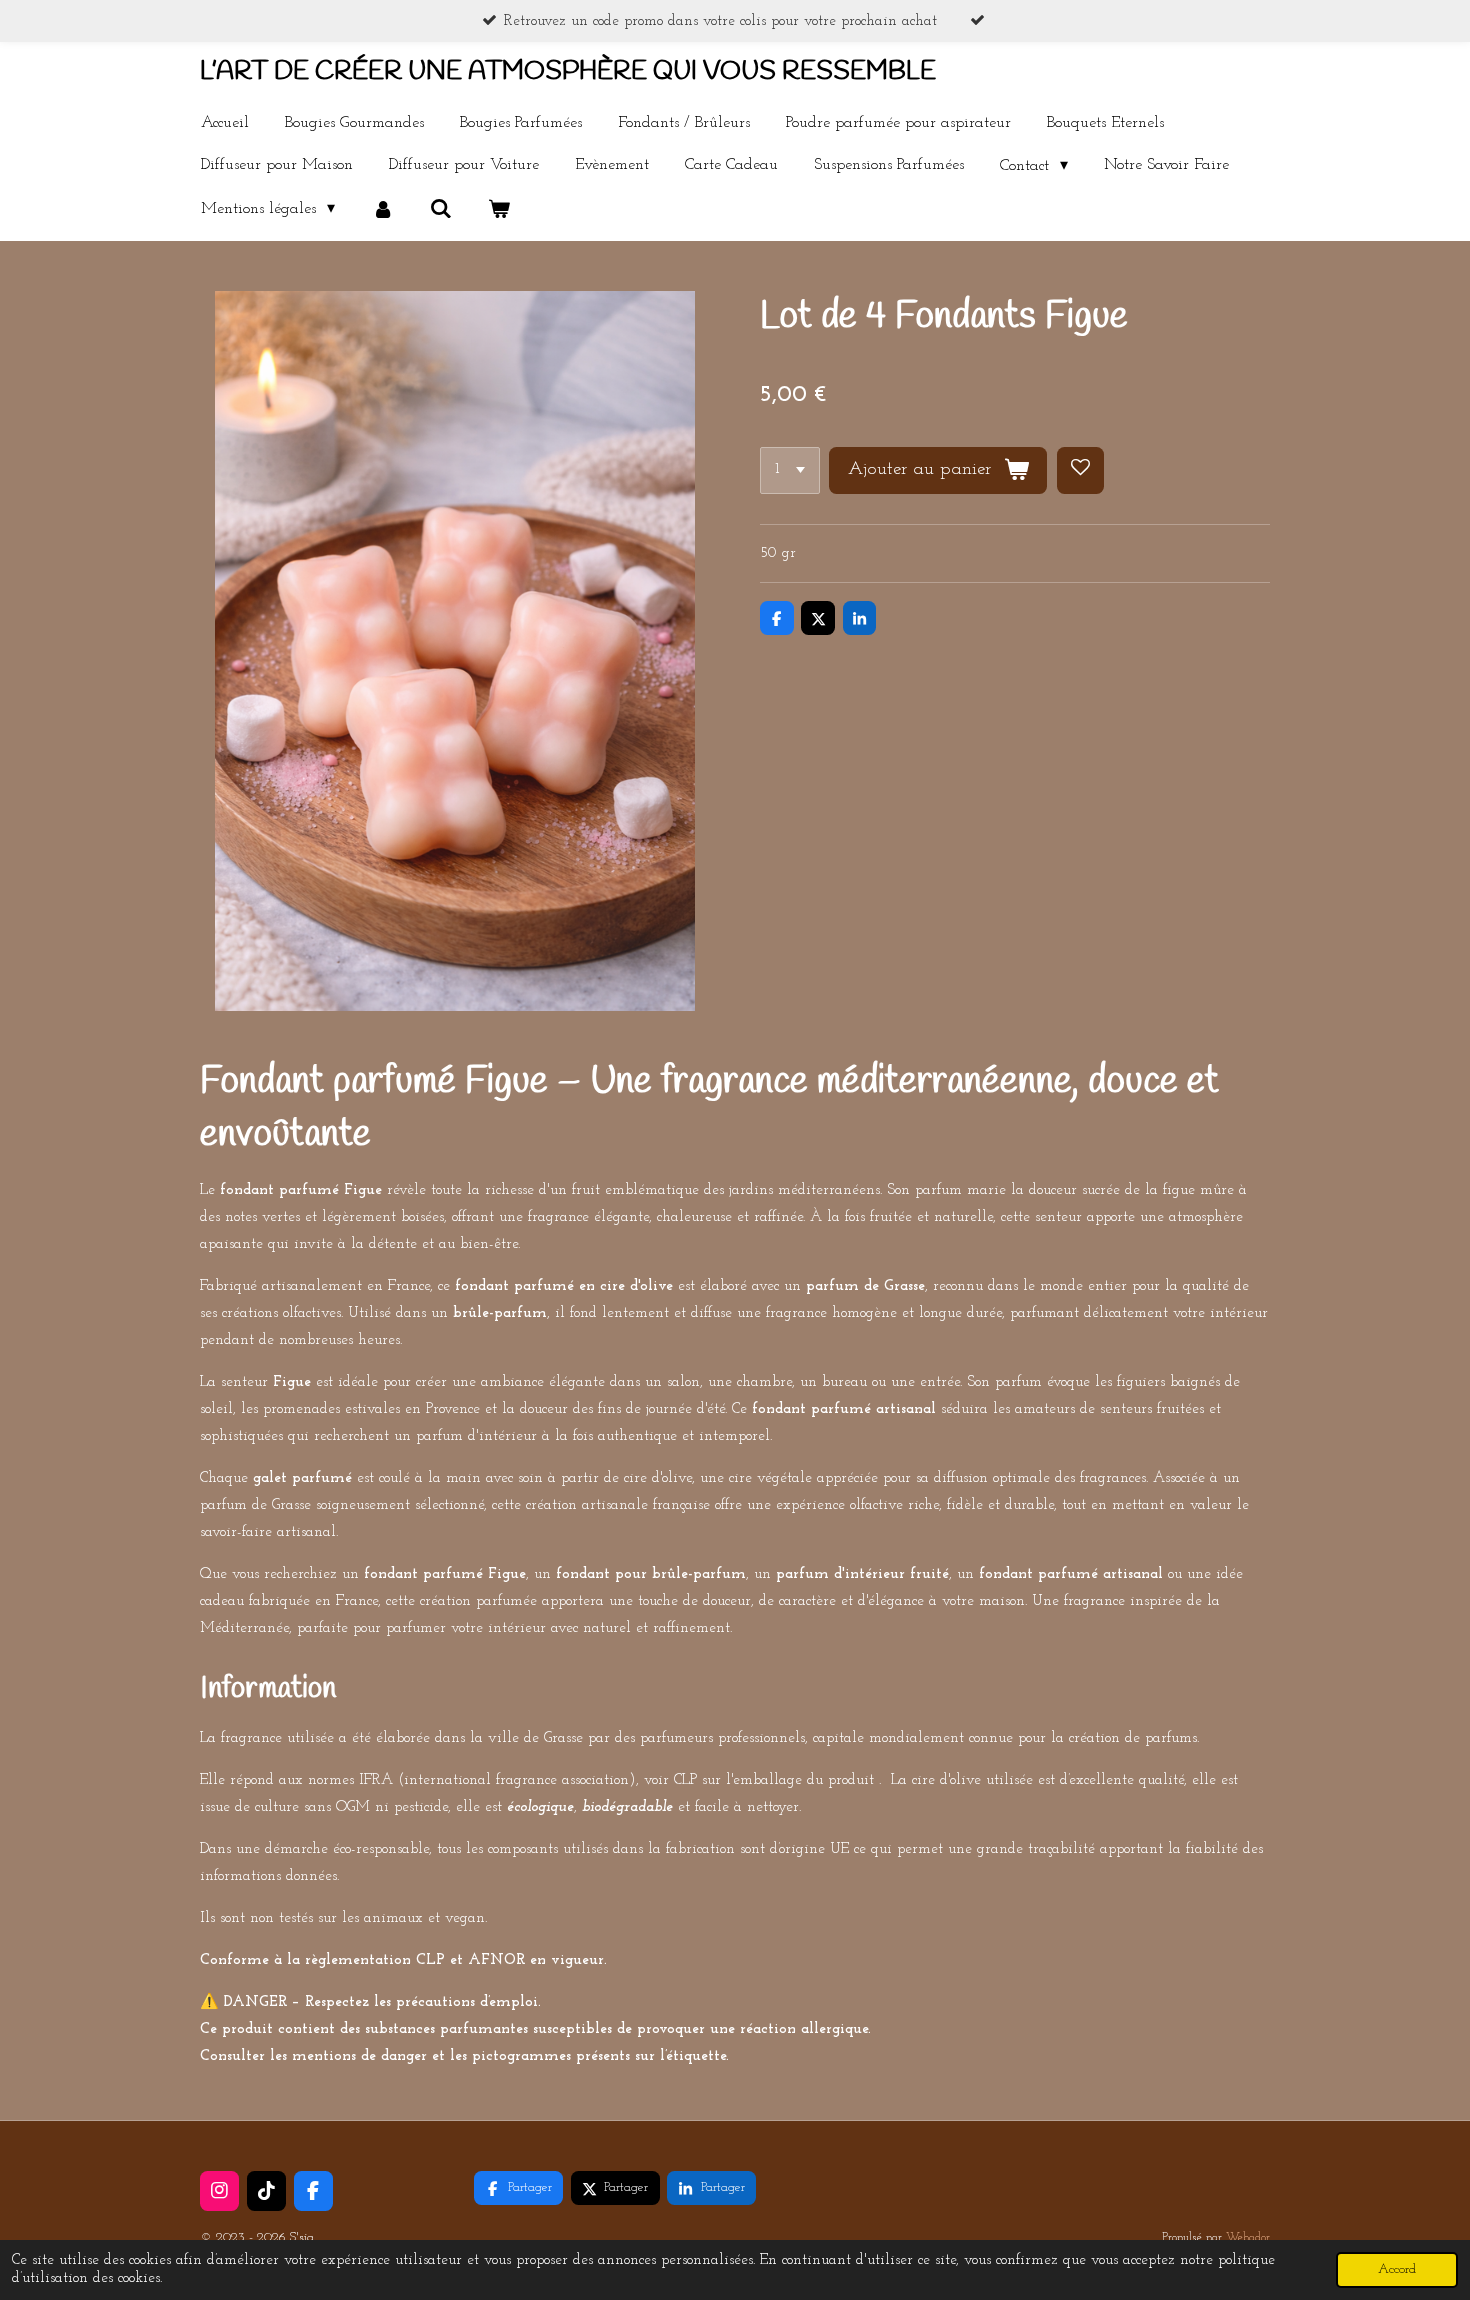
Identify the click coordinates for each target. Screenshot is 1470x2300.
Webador (1248, 2238)
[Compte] (382, 209)
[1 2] (790, 470)
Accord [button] (1397, 2269)
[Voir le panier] (499, 209)
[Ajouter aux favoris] (1080, 470)
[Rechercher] (441, 209)
